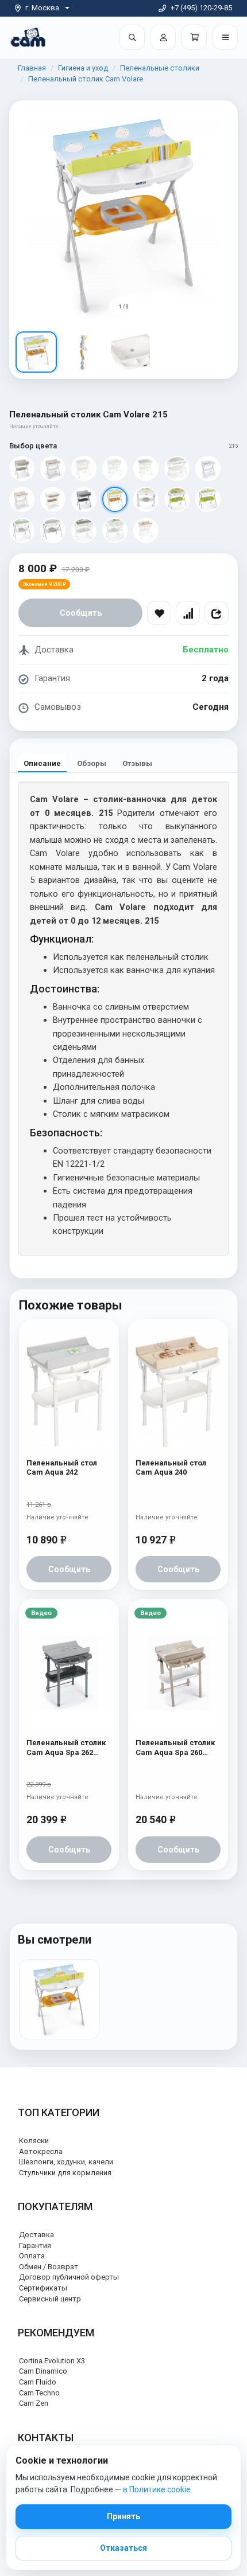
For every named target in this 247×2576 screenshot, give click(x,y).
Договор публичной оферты (69, 2277)
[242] (146, 468)
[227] (84, 530)
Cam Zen (34, 2403)
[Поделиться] (217, 613)
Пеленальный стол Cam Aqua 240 (171, 1467)
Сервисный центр (50, 2299)
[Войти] (163, 37)
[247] (84, 468)
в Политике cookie (157, 2489)
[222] (208, 499)
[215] (115, 499)
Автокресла (41, 2151)
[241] (115, 468)
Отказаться (123, 2548)
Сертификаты (43, 2288)
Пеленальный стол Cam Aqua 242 (62, 1467)
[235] (115, 530)
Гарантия (35, 2245)
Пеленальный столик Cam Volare (86, 79)
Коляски (34, 2141)
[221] (177, 499)
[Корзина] (194, 37)
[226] (53, 530)
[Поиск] (132, 37)
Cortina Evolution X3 (52, 2361)
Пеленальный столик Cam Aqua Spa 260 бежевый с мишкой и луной (176, 1748)
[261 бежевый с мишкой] (22, 468)
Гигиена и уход (83, 68)
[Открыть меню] (225, 37)
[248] (53, 499)
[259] (208, 468)
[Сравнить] (188, 613)
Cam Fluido (38, 2382)
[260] (22, 499)
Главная (32, 68)
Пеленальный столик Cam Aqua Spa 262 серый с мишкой (66, 1748)
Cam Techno (39, 2393)
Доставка (36, 2235)
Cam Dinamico (43, 2371)
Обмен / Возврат (49, 2267)
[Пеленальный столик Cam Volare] (59, 1999)
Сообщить (81, 613)
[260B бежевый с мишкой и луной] (53, 468)
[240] (146, 530)
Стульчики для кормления (65, 2173)
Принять (123, 2516)
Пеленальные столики (160, 68)
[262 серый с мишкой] (84, 499)
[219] (146, 499)
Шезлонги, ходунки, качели (66, 2162)
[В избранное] (159, 613)
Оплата (32, 2256)
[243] (177, 468)
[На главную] (28, 37)
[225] (22, 530)
